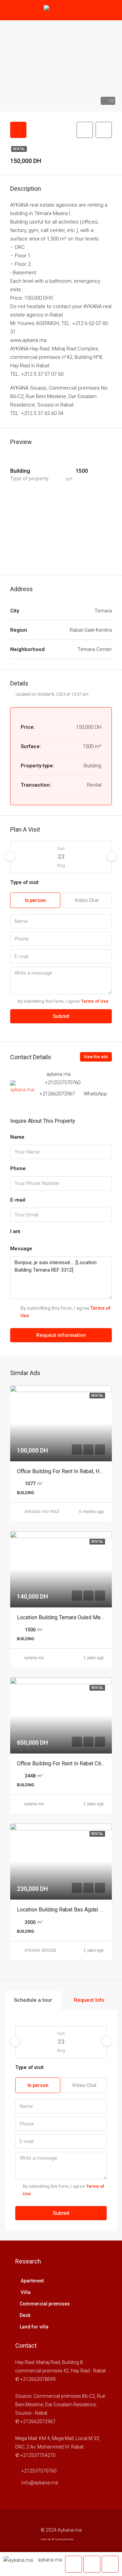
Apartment (32, 2281)
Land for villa (34, 2327)
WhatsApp (95, 1094)
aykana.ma (34, 1658)
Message (21, 1249)
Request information (61, 1335)
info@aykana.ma (40, 2483)
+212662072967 (57, 1094)
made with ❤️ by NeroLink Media (57, 2539)
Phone (18, 1168)
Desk (25, 2315)
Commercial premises (45, 2304)
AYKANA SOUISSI (40, 1950)
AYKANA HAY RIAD (42, 1512)
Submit (61, 1016)
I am (15, 1231)
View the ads (96, 1057)
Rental (19, 149)
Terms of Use (95, 1001)
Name (17, 1137)
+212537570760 (63, 1083)
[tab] (18, 130)
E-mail (18, 1200)
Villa (25, 2292)
